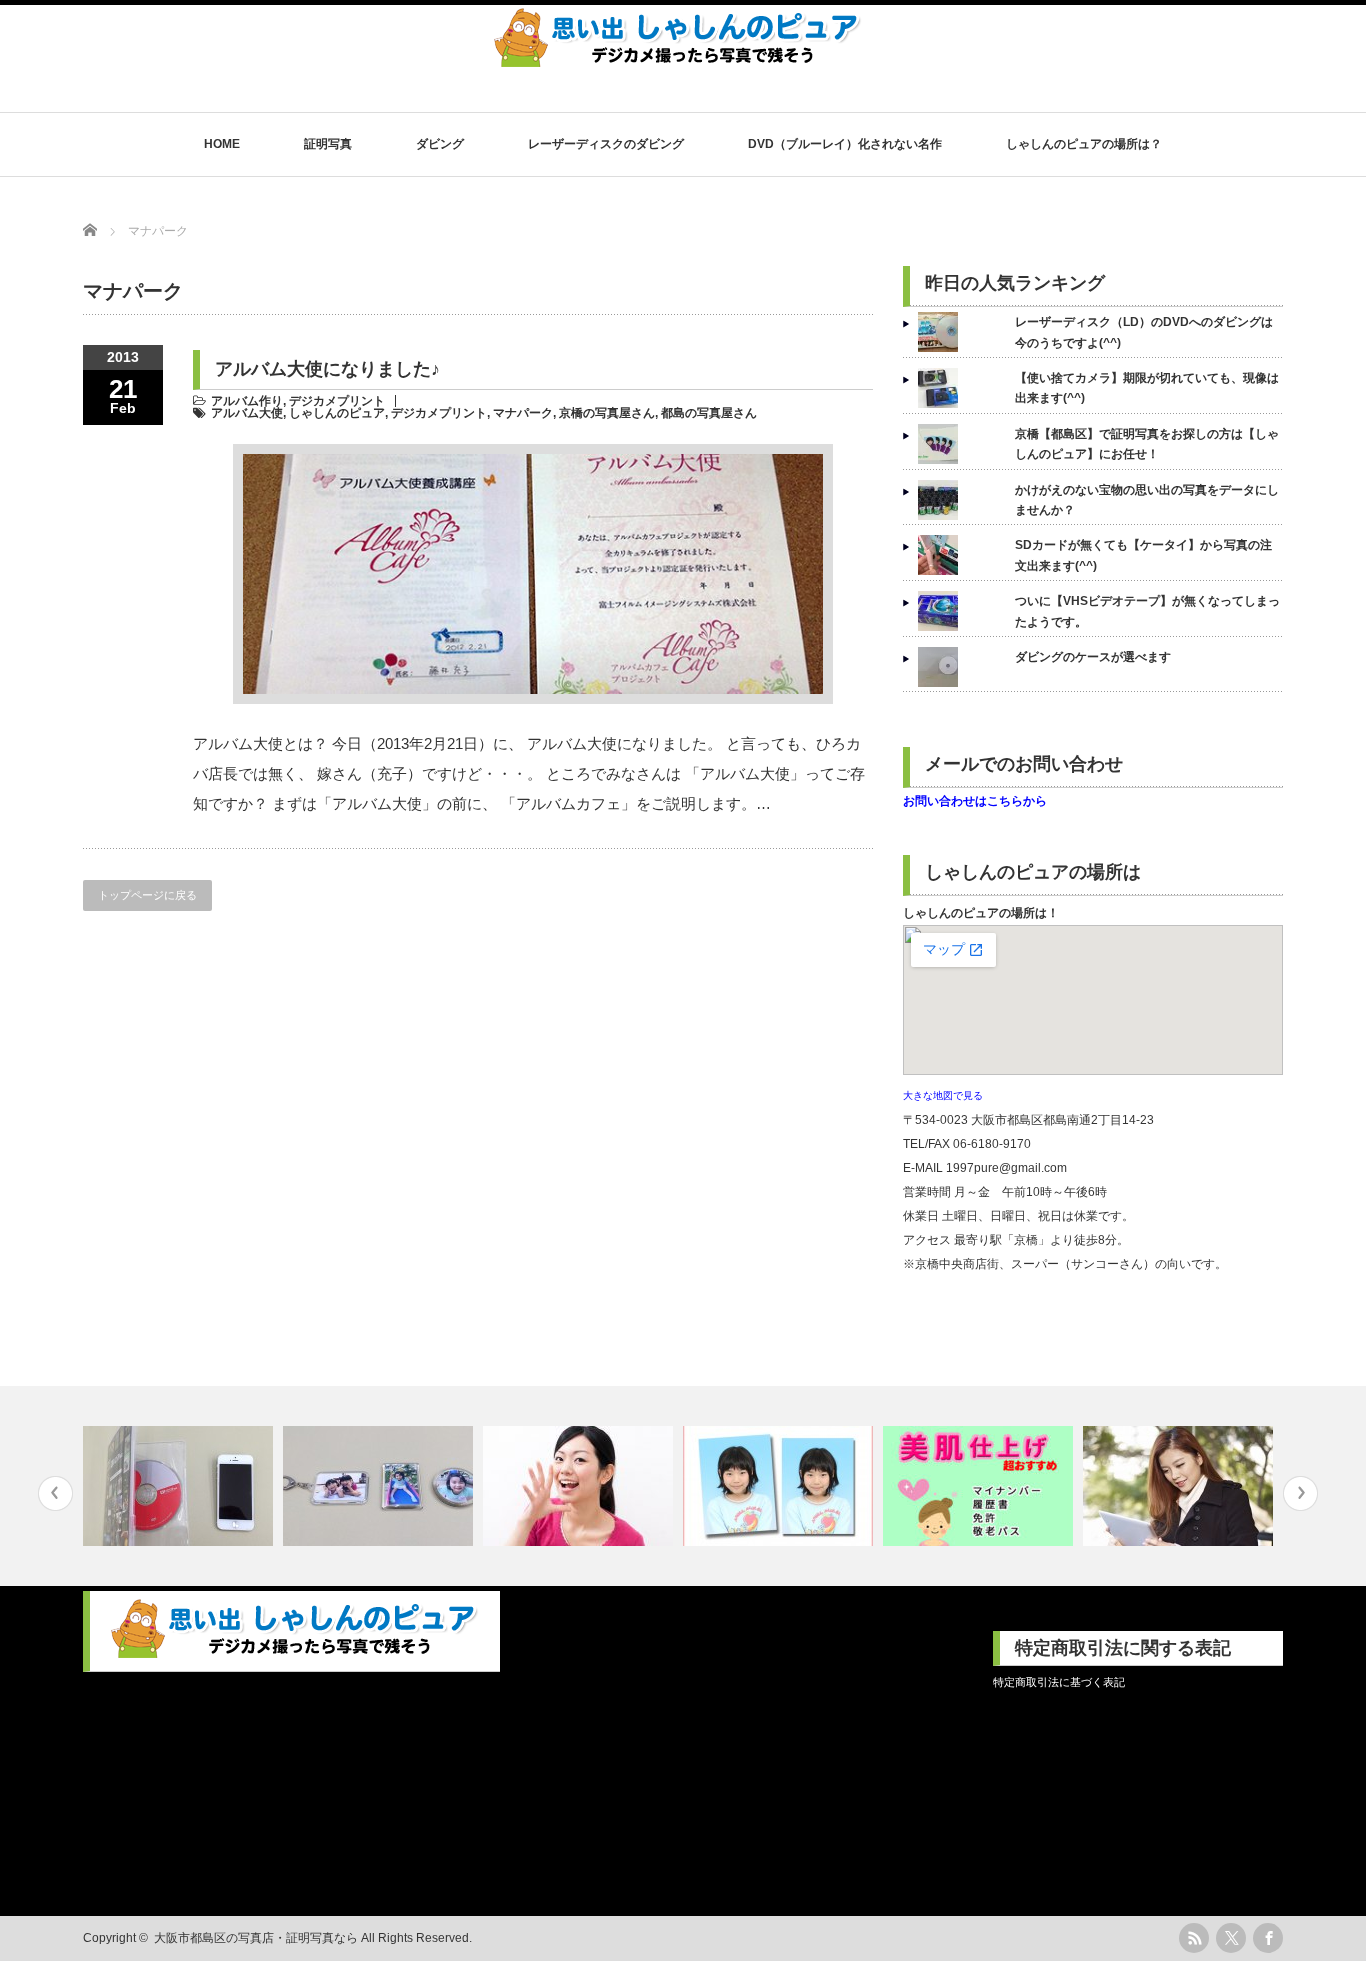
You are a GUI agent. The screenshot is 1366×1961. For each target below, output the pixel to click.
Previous (55, 1493)
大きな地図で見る (943, 1095)
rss (1194, 1938)
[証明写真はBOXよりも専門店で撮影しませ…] (580, 1486)
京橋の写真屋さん (607, 413)
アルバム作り (247, 401)
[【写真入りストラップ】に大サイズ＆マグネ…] (380, 1486)
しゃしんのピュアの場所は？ (1084, 144)
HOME (222, 144)
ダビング (440, 144)
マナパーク (523, 413)
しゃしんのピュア (337, 413)
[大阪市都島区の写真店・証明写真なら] (678, 59)
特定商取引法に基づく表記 (1059, 1682)
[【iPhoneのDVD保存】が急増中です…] (180, 1486)
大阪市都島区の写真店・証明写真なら (256, 1938)
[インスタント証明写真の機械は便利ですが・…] (980, 1486)
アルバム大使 (247, 413)
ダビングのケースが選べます (1093, 657)
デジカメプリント (337, 401)
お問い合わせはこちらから (975, 801)
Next (1300, 1493)
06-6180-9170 (992, 1144)
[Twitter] (1231, 1938)
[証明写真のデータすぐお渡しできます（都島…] (1180, 1486)
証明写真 (328, 144)
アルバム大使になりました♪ (327, 369)
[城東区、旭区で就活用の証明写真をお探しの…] (780, 1486)
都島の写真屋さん (709, 413)
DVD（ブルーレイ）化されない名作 (845, 144)
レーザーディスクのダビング (606, 144)
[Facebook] (1268, 1938)
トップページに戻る (147, 895)
